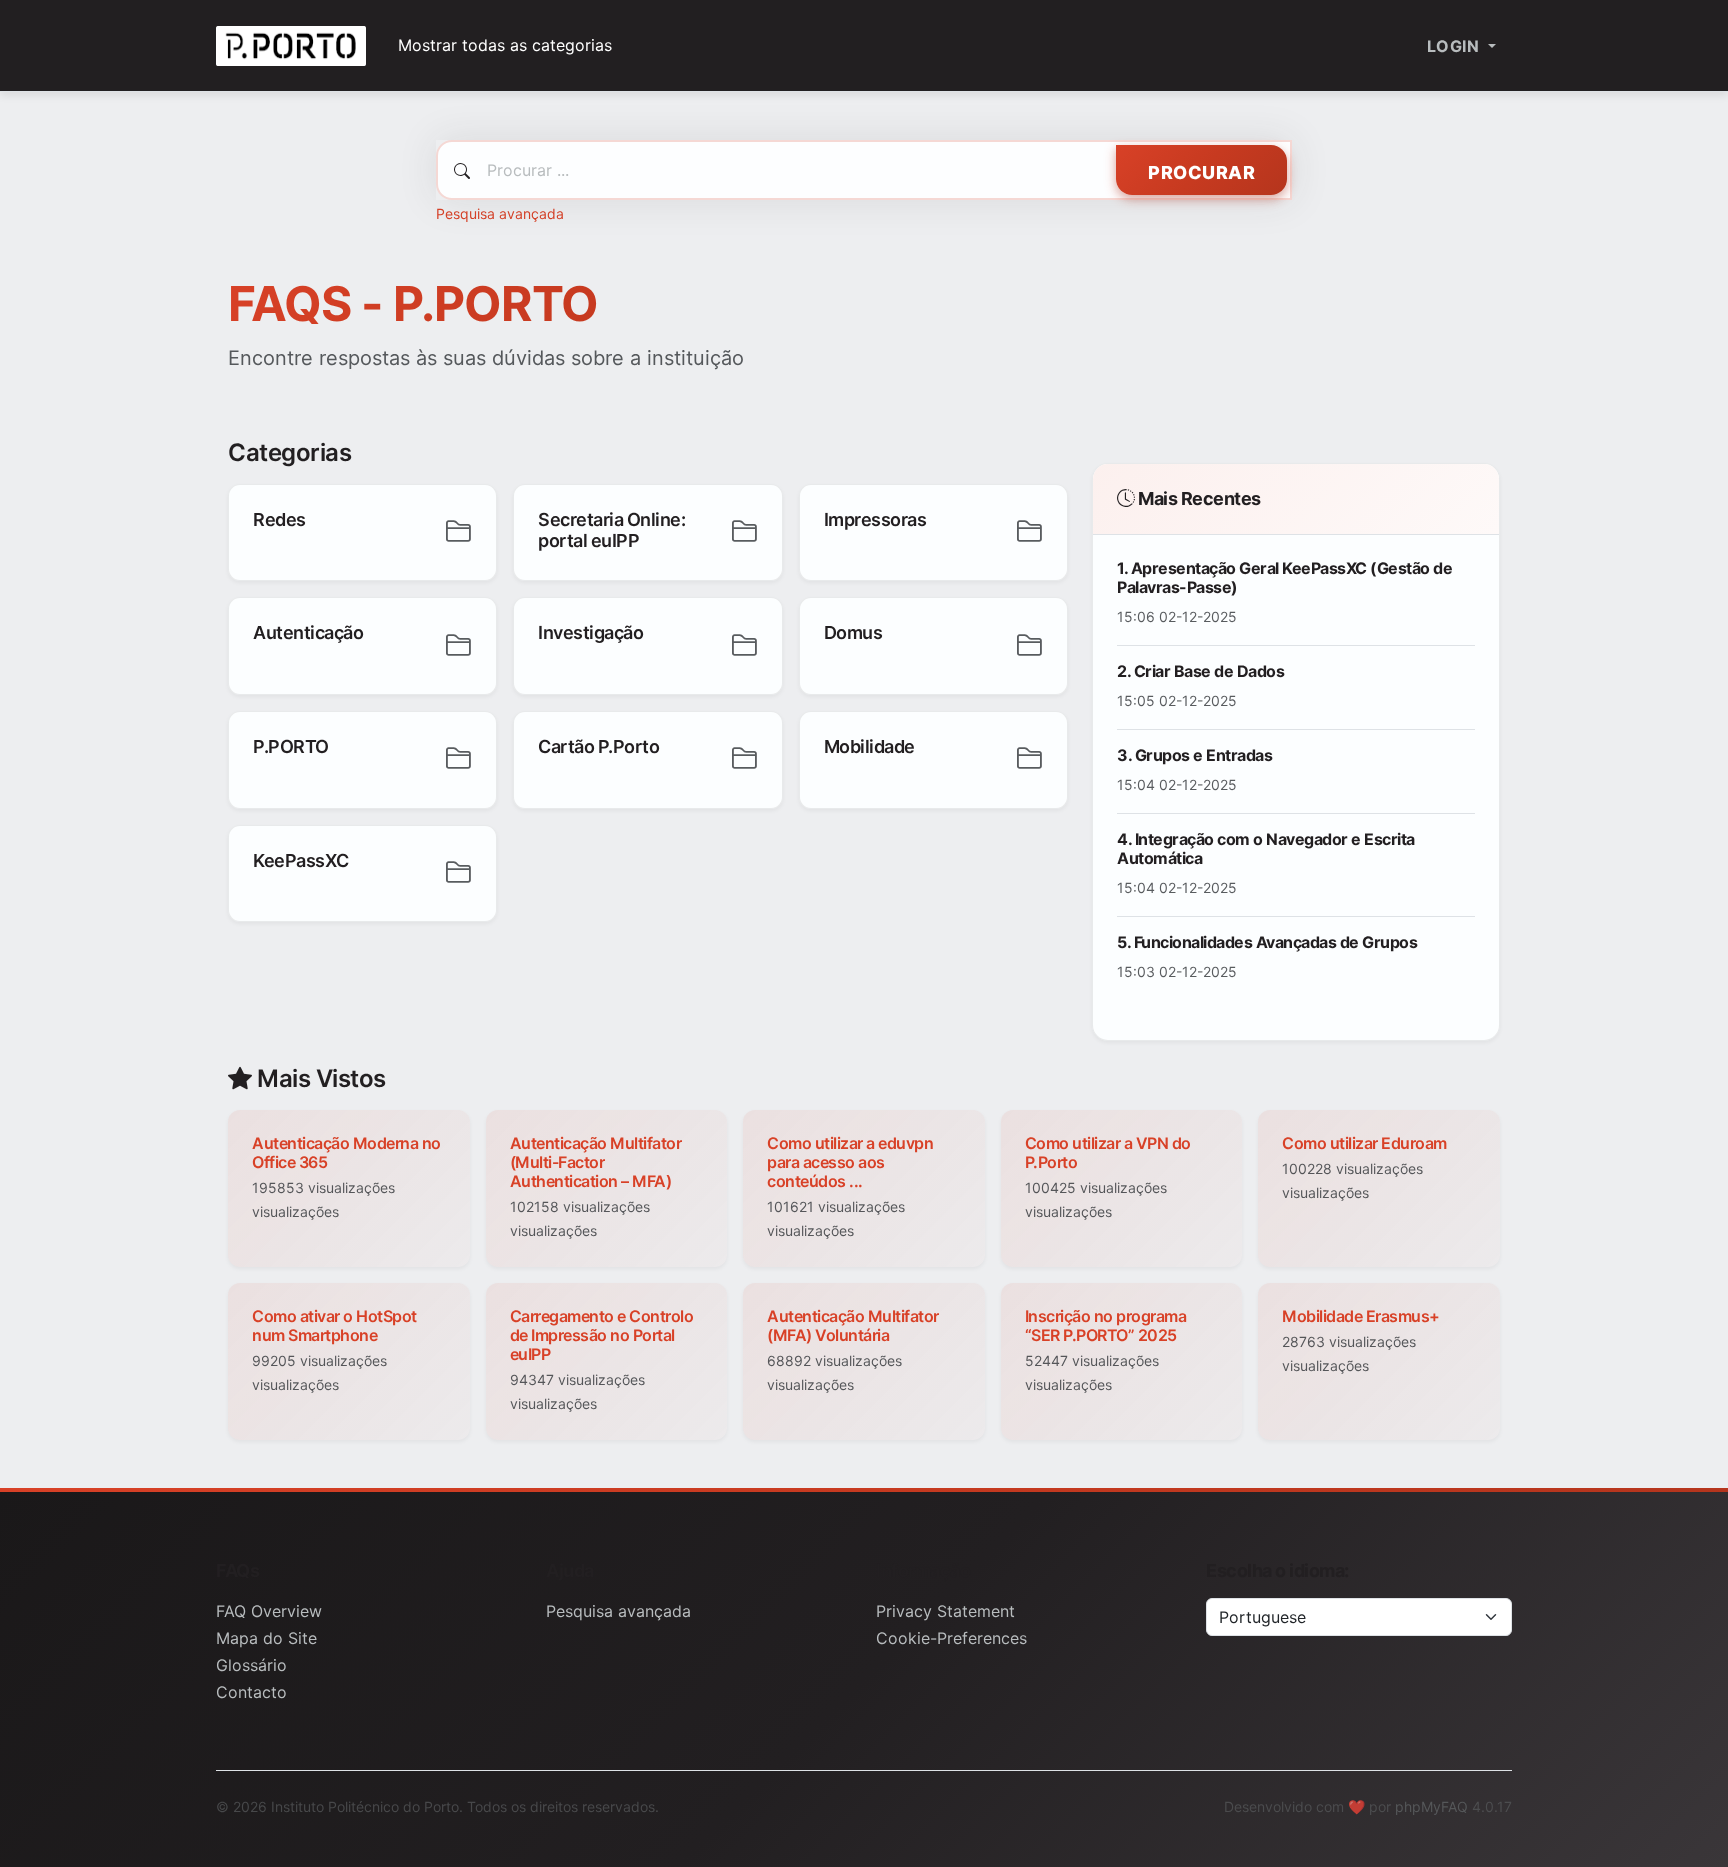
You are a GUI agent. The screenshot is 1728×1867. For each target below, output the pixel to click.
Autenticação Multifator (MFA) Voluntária (853, 1325)
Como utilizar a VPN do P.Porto (1108, 1152)
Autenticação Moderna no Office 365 (346, 1152)
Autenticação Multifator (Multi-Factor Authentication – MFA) (596, 1162)
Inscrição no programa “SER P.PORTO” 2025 (1106, 1325)
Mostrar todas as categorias (505, 45)
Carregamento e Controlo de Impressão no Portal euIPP (602, 1335)
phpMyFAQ (1431, 1806)
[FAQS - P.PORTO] (291, 45)
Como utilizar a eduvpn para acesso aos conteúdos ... (850, 1162)
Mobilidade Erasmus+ (1361, 1316)
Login (1455, 46)
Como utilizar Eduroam (1364, 1143)
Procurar (1201, 172)
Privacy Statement (945, 1611)
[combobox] (864, 170)
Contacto (251, 1692)
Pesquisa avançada (500, 213)
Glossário (251, 1665)
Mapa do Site (266, 1638)
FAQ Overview (269, 1611)
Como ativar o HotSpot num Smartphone (334, 1325)
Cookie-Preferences (951, 1638)
